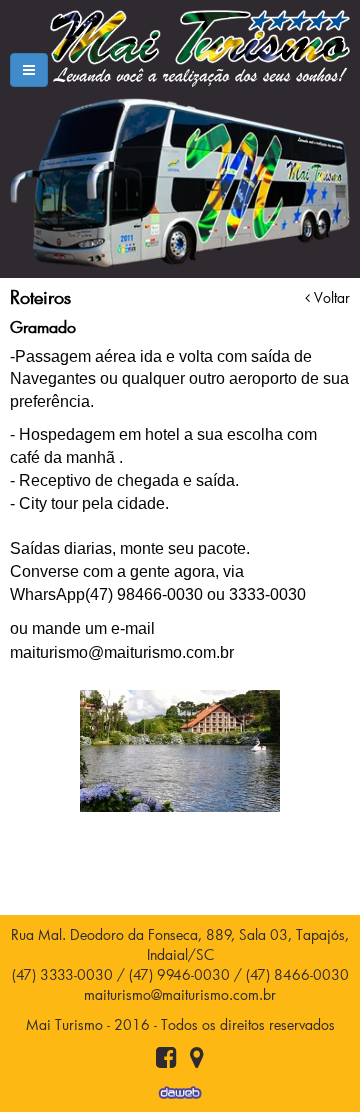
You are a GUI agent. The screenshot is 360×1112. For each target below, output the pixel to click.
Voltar (330, 297)
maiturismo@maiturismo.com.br (180, 994)
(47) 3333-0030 (62, 974)
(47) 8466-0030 (297, 974)
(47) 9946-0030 (179, 974)
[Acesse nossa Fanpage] (166, 1060)
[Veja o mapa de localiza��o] (197, 1060)
